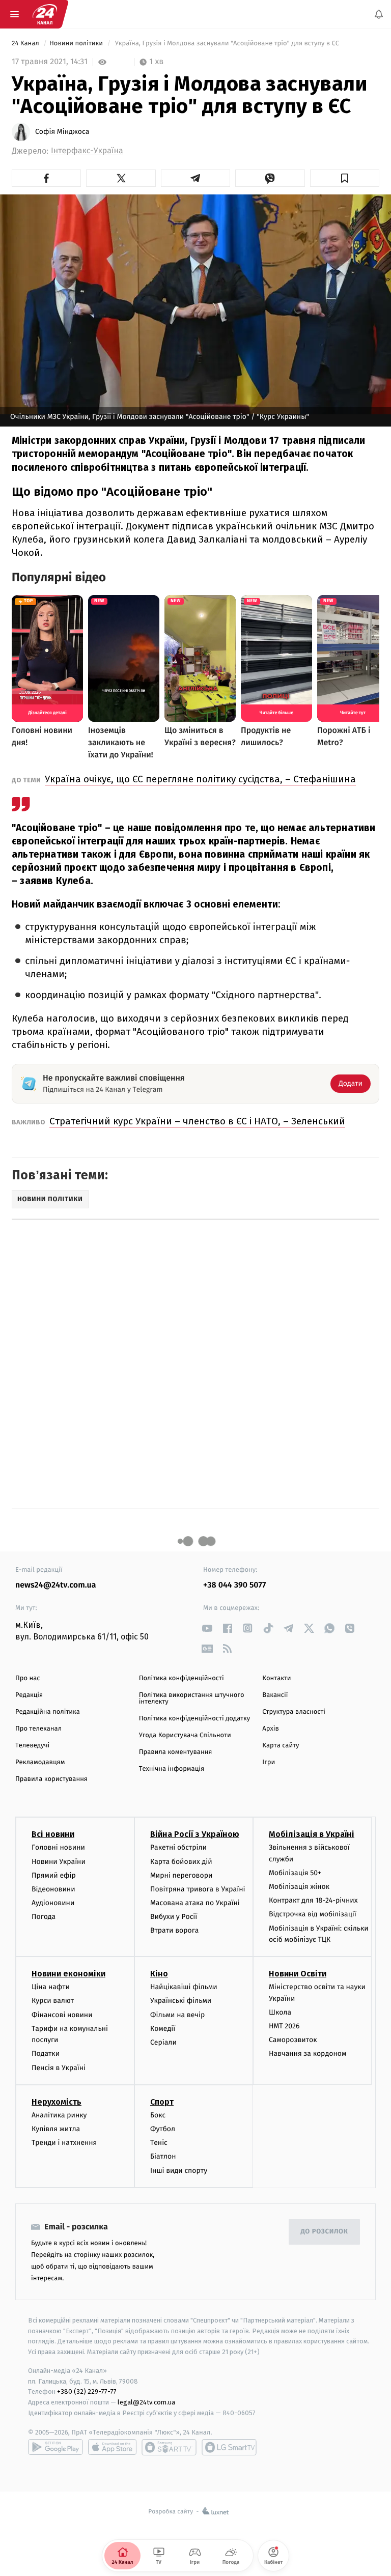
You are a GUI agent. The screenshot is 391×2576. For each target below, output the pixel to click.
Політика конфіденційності (181, 1678)
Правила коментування (176, 1752)
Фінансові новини (62, 2014)
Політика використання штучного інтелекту (192, 1699)
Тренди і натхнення (64, 2143)
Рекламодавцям (40, 1762)
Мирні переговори (181, 1875)
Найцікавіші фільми (184, 1987)
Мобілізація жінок (299, 1887)
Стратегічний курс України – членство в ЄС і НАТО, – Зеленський (197, 1121)
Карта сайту (281, 1746)
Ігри (269, 1762)
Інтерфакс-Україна (87, 151)
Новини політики (77, 44)
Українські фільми (181, 2001)
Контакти (276, 1678)
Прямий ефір (54, 1875)
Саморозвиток (293, 2040)
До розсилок (325, 2232)
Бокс (158, 2115)
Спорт (162, 2102)
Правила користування (51, 1779)
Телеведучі (32, 1746)
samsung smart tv (229, 2447)
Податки (46, 2054)
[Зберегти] (345, 178)
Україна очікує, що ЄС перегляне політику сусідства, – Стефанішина (200, 779)
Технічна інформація (172, 1769)
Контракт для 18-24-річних (313, 1900)
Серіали (163, 2042)
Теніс (159, 2143)
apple (112, 2447)
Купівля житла (56, 2129)
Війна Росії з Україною (195, 1834)
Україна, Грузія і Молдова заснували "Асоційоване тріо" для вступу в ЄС (227, 44)
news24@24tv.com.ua (56, 1585)
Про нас (28, 1678)
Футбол (163, 2129)
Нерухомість (57, 2102)
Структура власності (294, 1712)
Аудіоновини (53, 1903)
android (55, 2447)
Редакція (29, 1695)
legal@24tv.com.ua (146, 2402)
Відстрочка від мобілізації (313, 1914)
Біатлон (163, 2156)
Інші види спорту (179, 2170)
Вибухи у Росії (174, 1917)
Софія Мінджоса (62, 132)
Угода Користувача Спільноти (185, 1735)
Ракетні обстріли (178, 1847)
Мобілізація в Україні (312, 1834)
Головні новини (58, 1847)
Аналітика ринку (59, 2115)
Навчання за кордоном (308, 2054)
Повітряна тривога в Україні (198, 1889)
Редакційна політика (48, 1712)
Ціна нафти (51, 1987)
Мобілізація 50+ (295, 1873)
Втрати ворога (174, 1930)
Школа (280, 2012)
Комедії (163, 2029)
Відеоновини (53, 1889)
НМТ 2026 (284, 2026)
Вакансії (275, 1695)
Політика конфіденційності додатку (195, 1719)
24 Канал (26, 44)
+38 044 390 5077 (234, 1585)
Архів (270, 1729)
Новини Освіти (298, 1974)
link (207, 1628)
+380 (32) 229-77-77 (87, 2391)
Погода (44, 1917)
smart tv (169, 2447)
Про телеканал (38, 1729)
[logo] (45, 14)
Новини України (59, 1861)
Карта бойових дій (181, 1861)
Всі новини (53, 1834)
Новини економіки (68, 1974)
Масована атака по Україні (195, 1903)
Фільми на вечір (177, 2014)
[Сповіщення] (379, 14)
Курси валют (53, 2001)
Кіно (159, 1974)
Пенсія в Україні (59, 2067)
